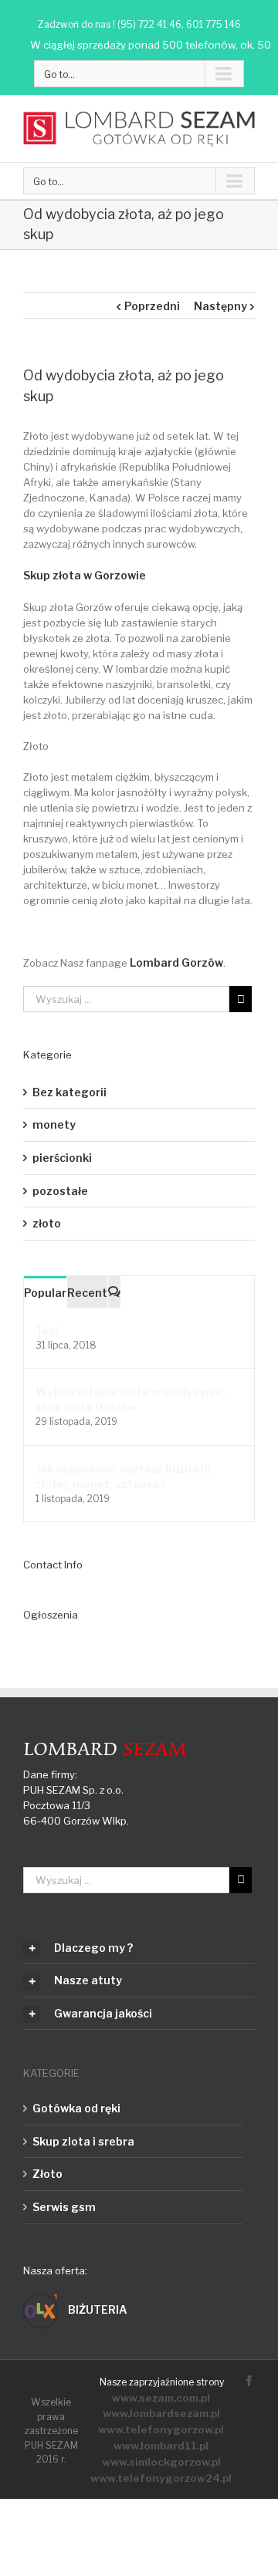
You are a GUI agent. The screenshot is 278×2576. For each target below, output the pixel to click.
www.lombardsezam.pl (161, 2413)
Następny (220, 306)
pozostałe (60, 1191)
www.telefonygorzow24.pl (161, 2478)
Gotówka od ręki (76, 2108)
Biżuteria (97, 2309)
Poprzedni (152, 306)
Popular (45, 1293)
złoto (47, 1223)
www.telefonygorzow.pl (161, 2429)
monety (54, 1124)
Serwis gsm (64, 2207)
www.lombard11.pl (161, 2446)
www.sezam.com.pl (161, 2398)
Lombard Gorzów (176, 962)
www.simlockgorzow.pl (161, 2462)
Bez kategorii (69, 1092)
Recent (87, 1293)
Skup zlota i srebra (83, 2141)
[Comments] (114, 1292)
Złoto (47, 2174)
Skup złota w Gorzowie (85, 575)
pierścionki (62, 1158)
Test (48, 1330)
